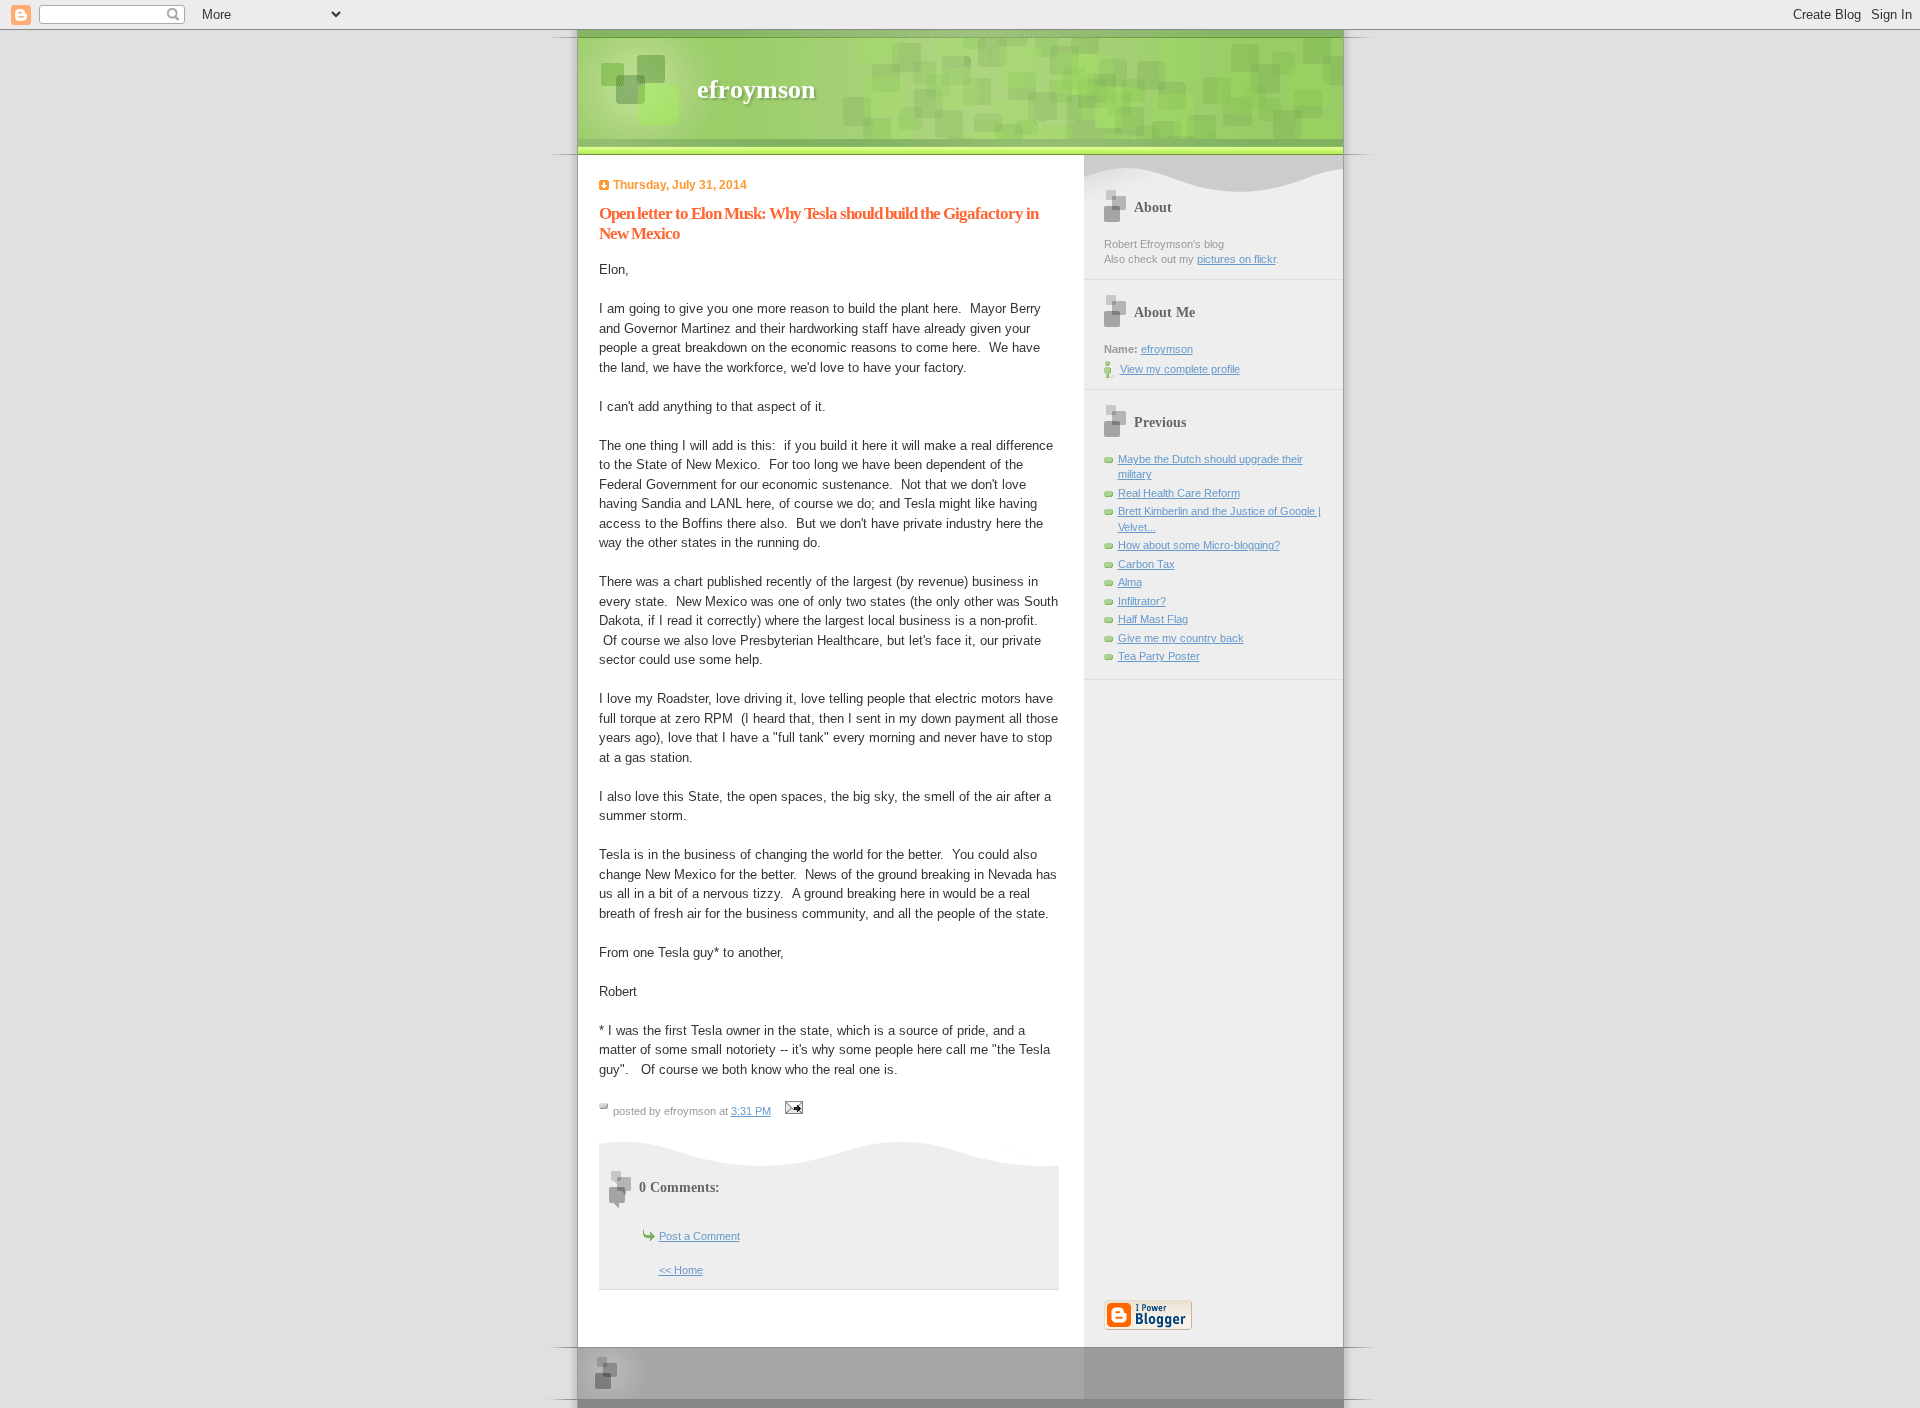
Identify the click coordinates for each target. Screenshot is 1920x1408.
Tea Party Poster (1159, 656)
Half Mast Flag (1153, 619)
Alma (1130, 582)
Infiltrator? (1142, 601)
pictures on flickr (1236, 259)
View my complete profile (1180, 369)
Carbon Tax (1146, 564)
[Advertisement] (1164, 980)
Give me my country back (1181, 638)
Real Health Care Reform (1179, 493)
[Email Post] (792, 1111)
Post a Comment (699, 1236)
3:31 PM (751, 1111)
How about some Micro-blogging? (1199, 545)
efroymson (756, 89)
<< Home (681, 1270)
